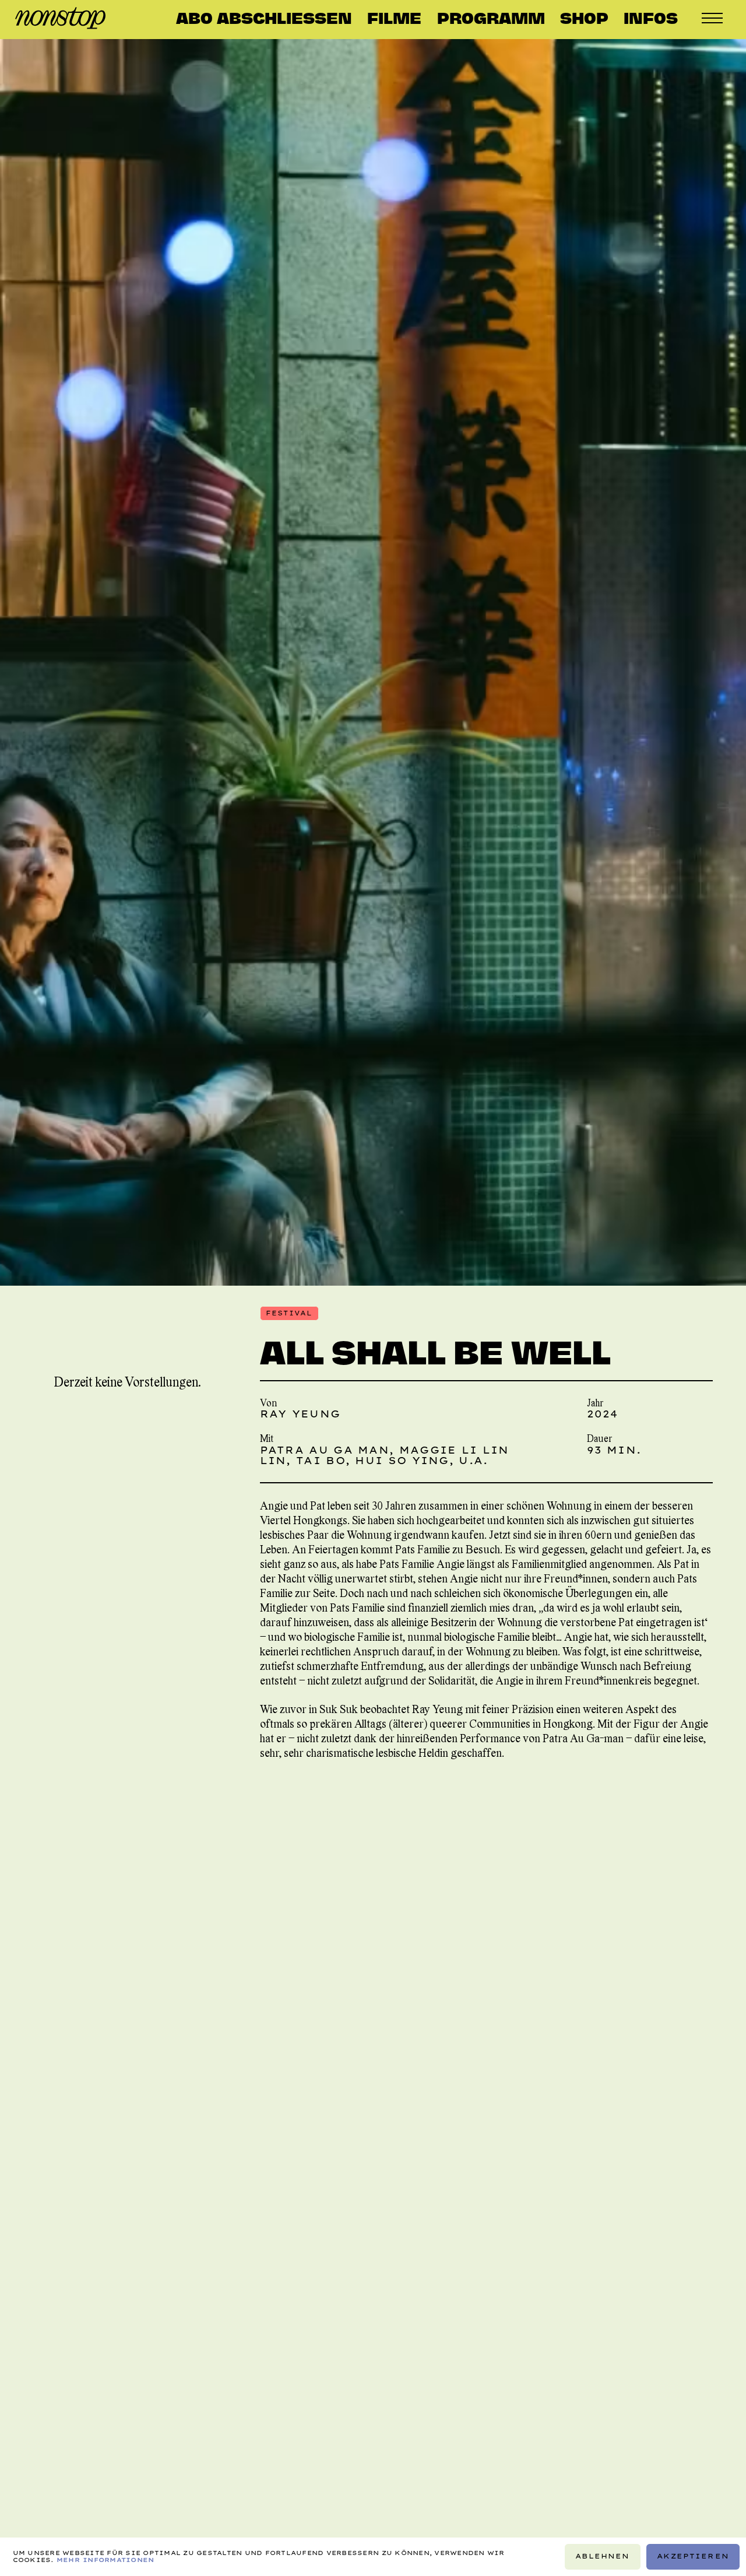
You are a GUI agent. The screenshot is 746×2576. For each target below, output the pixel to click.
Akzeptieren (693, 2556)
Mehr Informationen (105, 2560)
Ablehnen (602, 2556)
